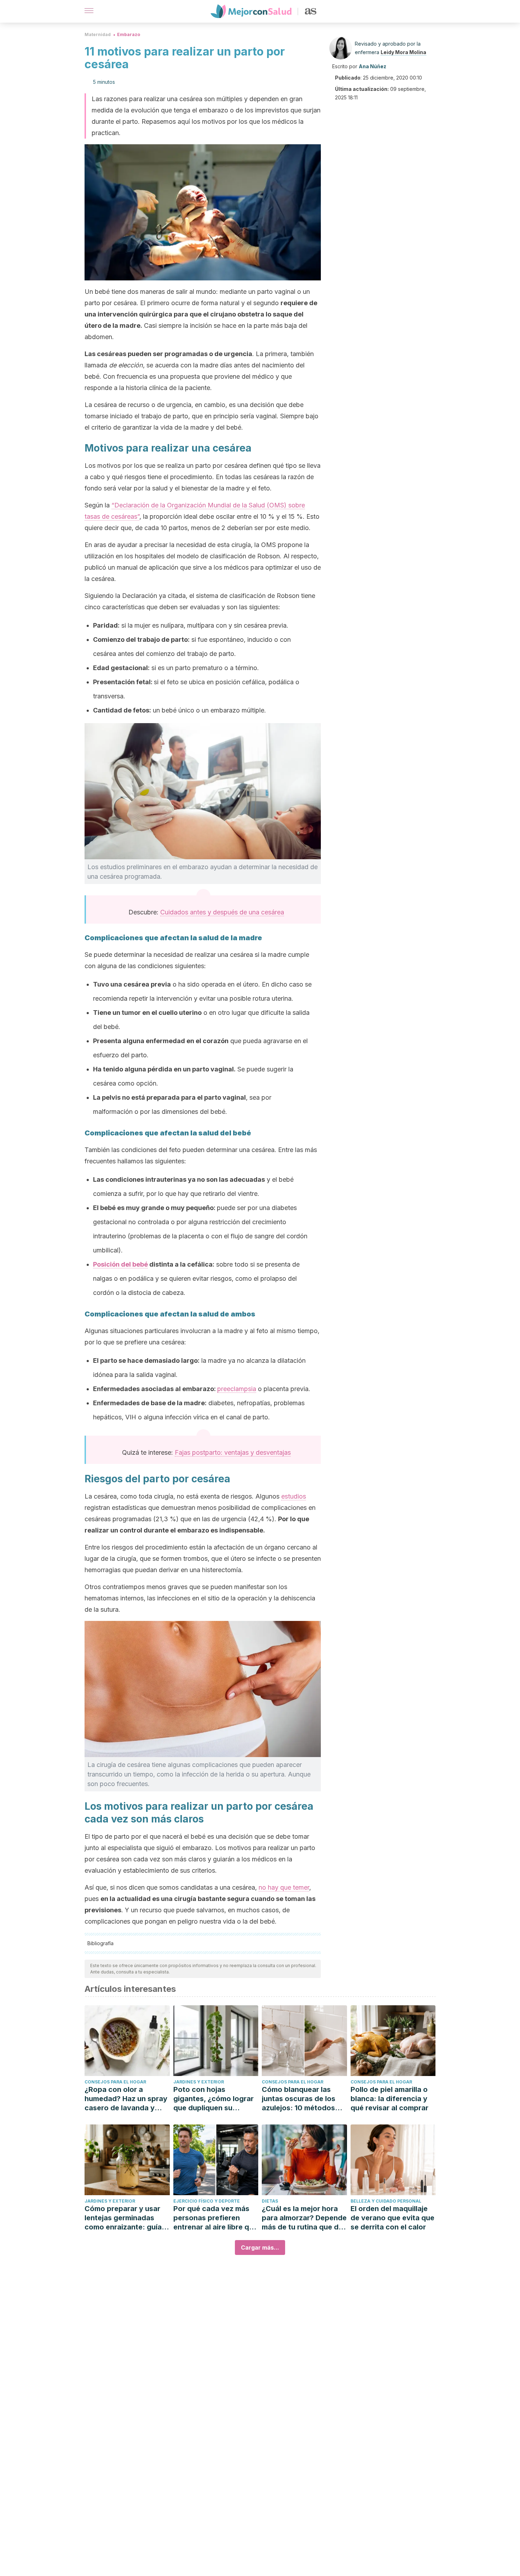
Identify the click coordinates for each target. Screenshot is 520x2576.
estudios (294, 1496)
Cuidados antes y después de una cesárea (222, 912)
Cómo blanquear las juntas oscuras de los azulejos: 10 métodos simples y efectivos (299, 2099)
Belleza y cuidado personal (386, 2201)
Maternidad (98, 34)
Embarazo (129, 34)
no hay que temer (284, 1887)
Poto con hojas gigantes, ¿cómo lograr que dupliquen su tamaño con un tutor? (213, 2099)
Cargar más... (260, 2248)
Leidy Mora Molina (403, 52)
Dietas (270, 2201)
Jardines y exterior (199, 2082)
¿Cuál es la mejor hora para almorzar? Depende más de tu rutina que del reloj (304, 2218)
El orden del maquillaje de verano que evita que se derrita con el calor (392, 2218)
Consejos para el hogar (115, 2082)
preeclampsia (237, 1389)
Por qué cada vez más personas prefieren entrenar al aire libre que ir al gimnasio (215, 2218)
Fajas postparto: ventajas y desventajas (233, 1452)
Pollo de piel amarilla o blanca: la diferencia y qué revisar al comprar (389, 2099)
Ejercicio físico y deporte (207, 2201)
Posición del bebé (120, 1264)
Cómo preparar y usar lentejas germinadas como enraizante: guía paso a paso (123, 2218)
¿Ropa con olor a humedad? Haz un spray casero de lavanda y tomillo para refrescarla (126, 2099)
